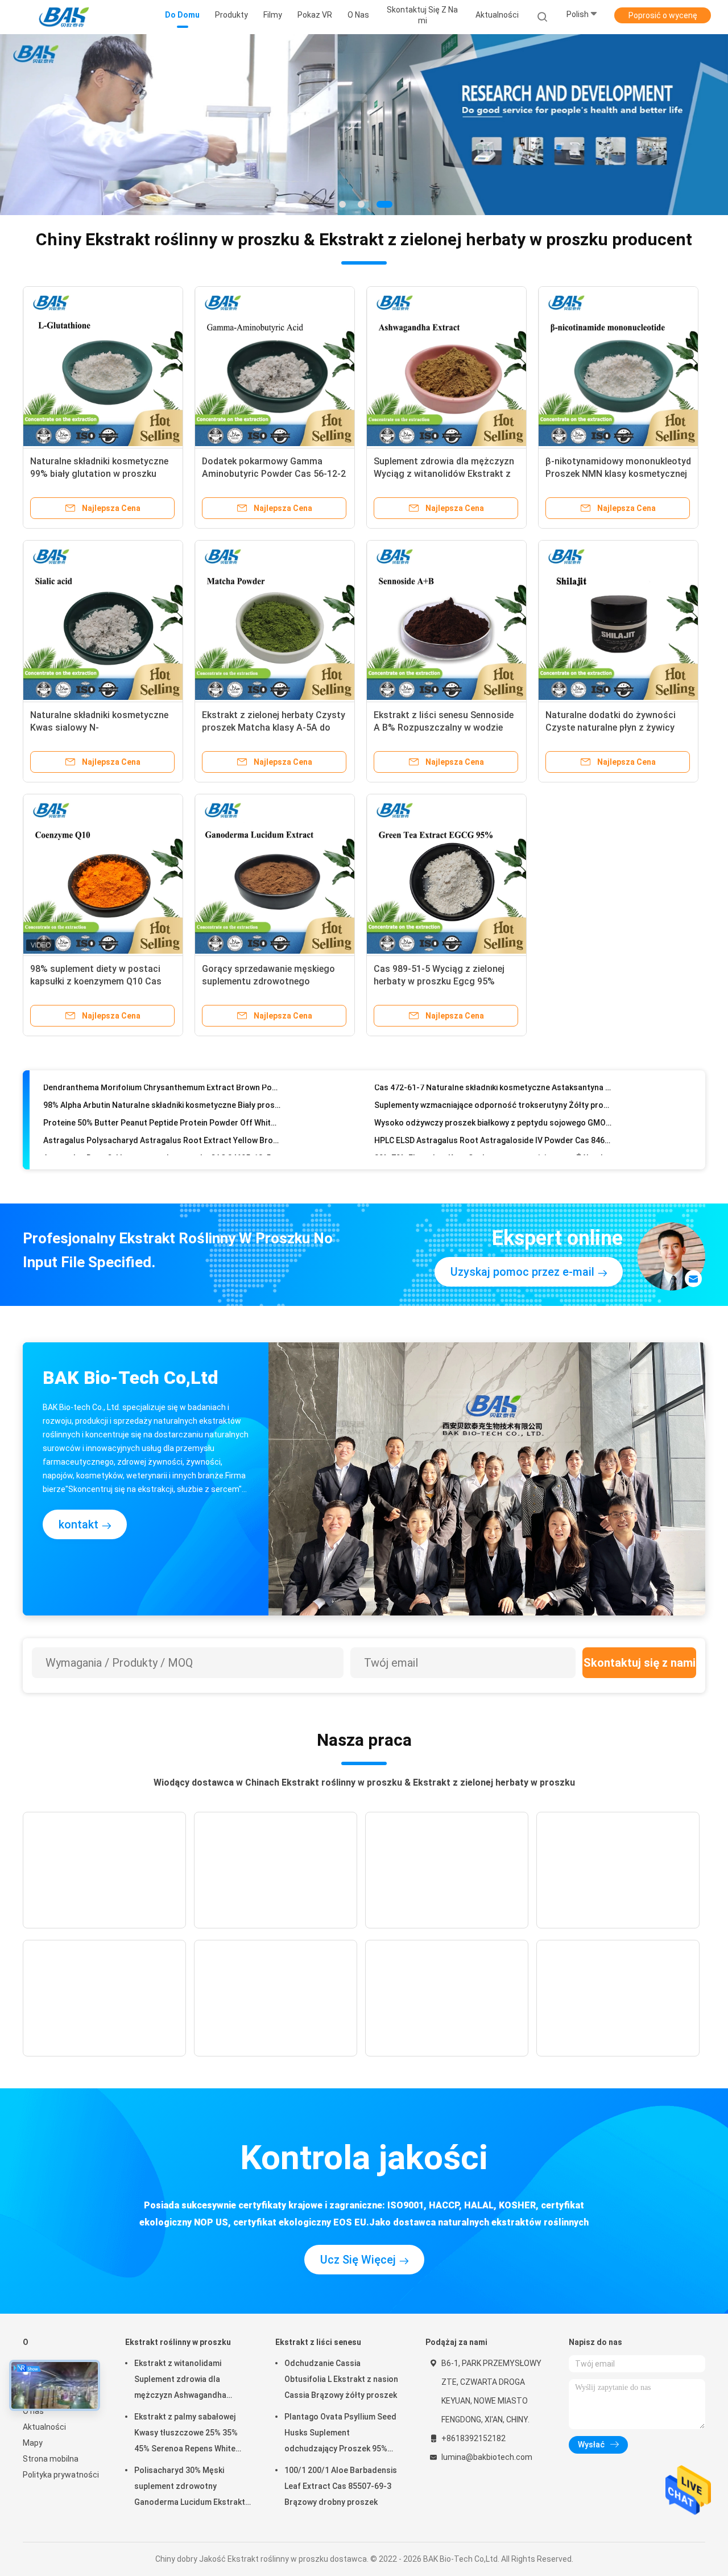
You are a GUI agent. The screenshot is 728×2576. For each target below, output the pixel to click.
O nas (33, 2411)
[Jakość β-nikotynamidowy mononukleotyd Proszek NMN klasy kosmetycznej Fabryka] (618, 366)
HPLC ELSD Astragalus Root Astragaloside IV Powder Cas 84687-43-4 (493, 1109)
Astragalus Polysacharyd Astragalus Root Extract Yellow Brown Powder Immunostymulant (162, 1109)
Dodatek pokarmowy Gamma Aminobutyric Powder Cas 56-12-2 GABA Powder (274, 474)
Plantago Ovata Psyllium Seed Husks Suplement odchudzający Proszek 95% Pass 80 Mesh (340, 2434)
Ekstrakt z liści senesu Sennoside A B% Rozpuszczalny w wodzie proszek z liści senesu (444, 728)
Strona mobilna (51, 2459)
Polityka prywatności (61, 2475)
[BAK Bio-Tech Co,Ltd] (67, 17)
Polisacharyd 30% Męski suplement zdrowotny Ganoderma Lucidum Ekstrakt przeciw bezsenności (190, 2488)
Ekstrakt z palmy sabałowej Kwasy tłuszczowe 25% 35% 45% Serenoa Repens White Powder (186, 2434)
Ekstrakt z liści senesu (318, 2342)
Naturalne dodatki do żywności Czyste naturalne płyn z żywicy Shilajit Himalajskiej (611, 728)
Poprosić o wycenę (663, 15)
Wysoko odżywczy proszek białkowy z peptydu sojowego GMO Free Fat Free (493, 1091)
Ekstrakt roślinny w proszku (178, 2342)
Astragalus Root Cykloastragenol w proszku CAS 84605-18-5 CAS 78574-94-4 (162, 1127)
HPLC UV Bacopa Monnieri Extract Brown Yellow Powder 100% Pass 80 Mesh (493, 1144)
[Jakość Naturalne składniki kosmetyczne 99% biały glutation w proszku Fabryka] (103, 366)
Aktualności (44, 2427)
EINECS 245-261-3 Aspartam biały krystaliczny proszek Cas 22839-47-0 (162, 1144)
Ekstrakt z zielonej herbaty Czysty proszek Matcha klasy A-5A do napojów (274, 728)
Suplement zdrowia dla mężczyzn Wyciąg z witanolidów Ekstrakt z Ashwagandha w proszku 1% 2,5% (445, 474)
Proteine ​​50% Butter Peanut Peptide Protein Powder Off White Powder (162, 1091)
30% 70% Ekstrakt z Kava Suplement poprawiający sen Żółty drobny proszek (493, 1127)
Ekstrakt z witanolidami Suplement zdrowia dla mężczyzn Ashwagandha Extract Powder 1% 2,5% (180, 2381)
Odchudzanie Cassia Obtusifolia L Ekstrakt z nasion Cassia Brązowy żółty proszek (341, 2379)
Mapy (33, 2443)
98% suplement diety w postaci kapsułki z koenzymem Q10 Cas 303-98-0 (96, 981)
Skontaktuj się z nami (640, 1663)
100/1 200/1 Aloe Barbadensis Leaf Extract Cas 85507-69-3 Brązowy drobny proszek (341, 2486)
